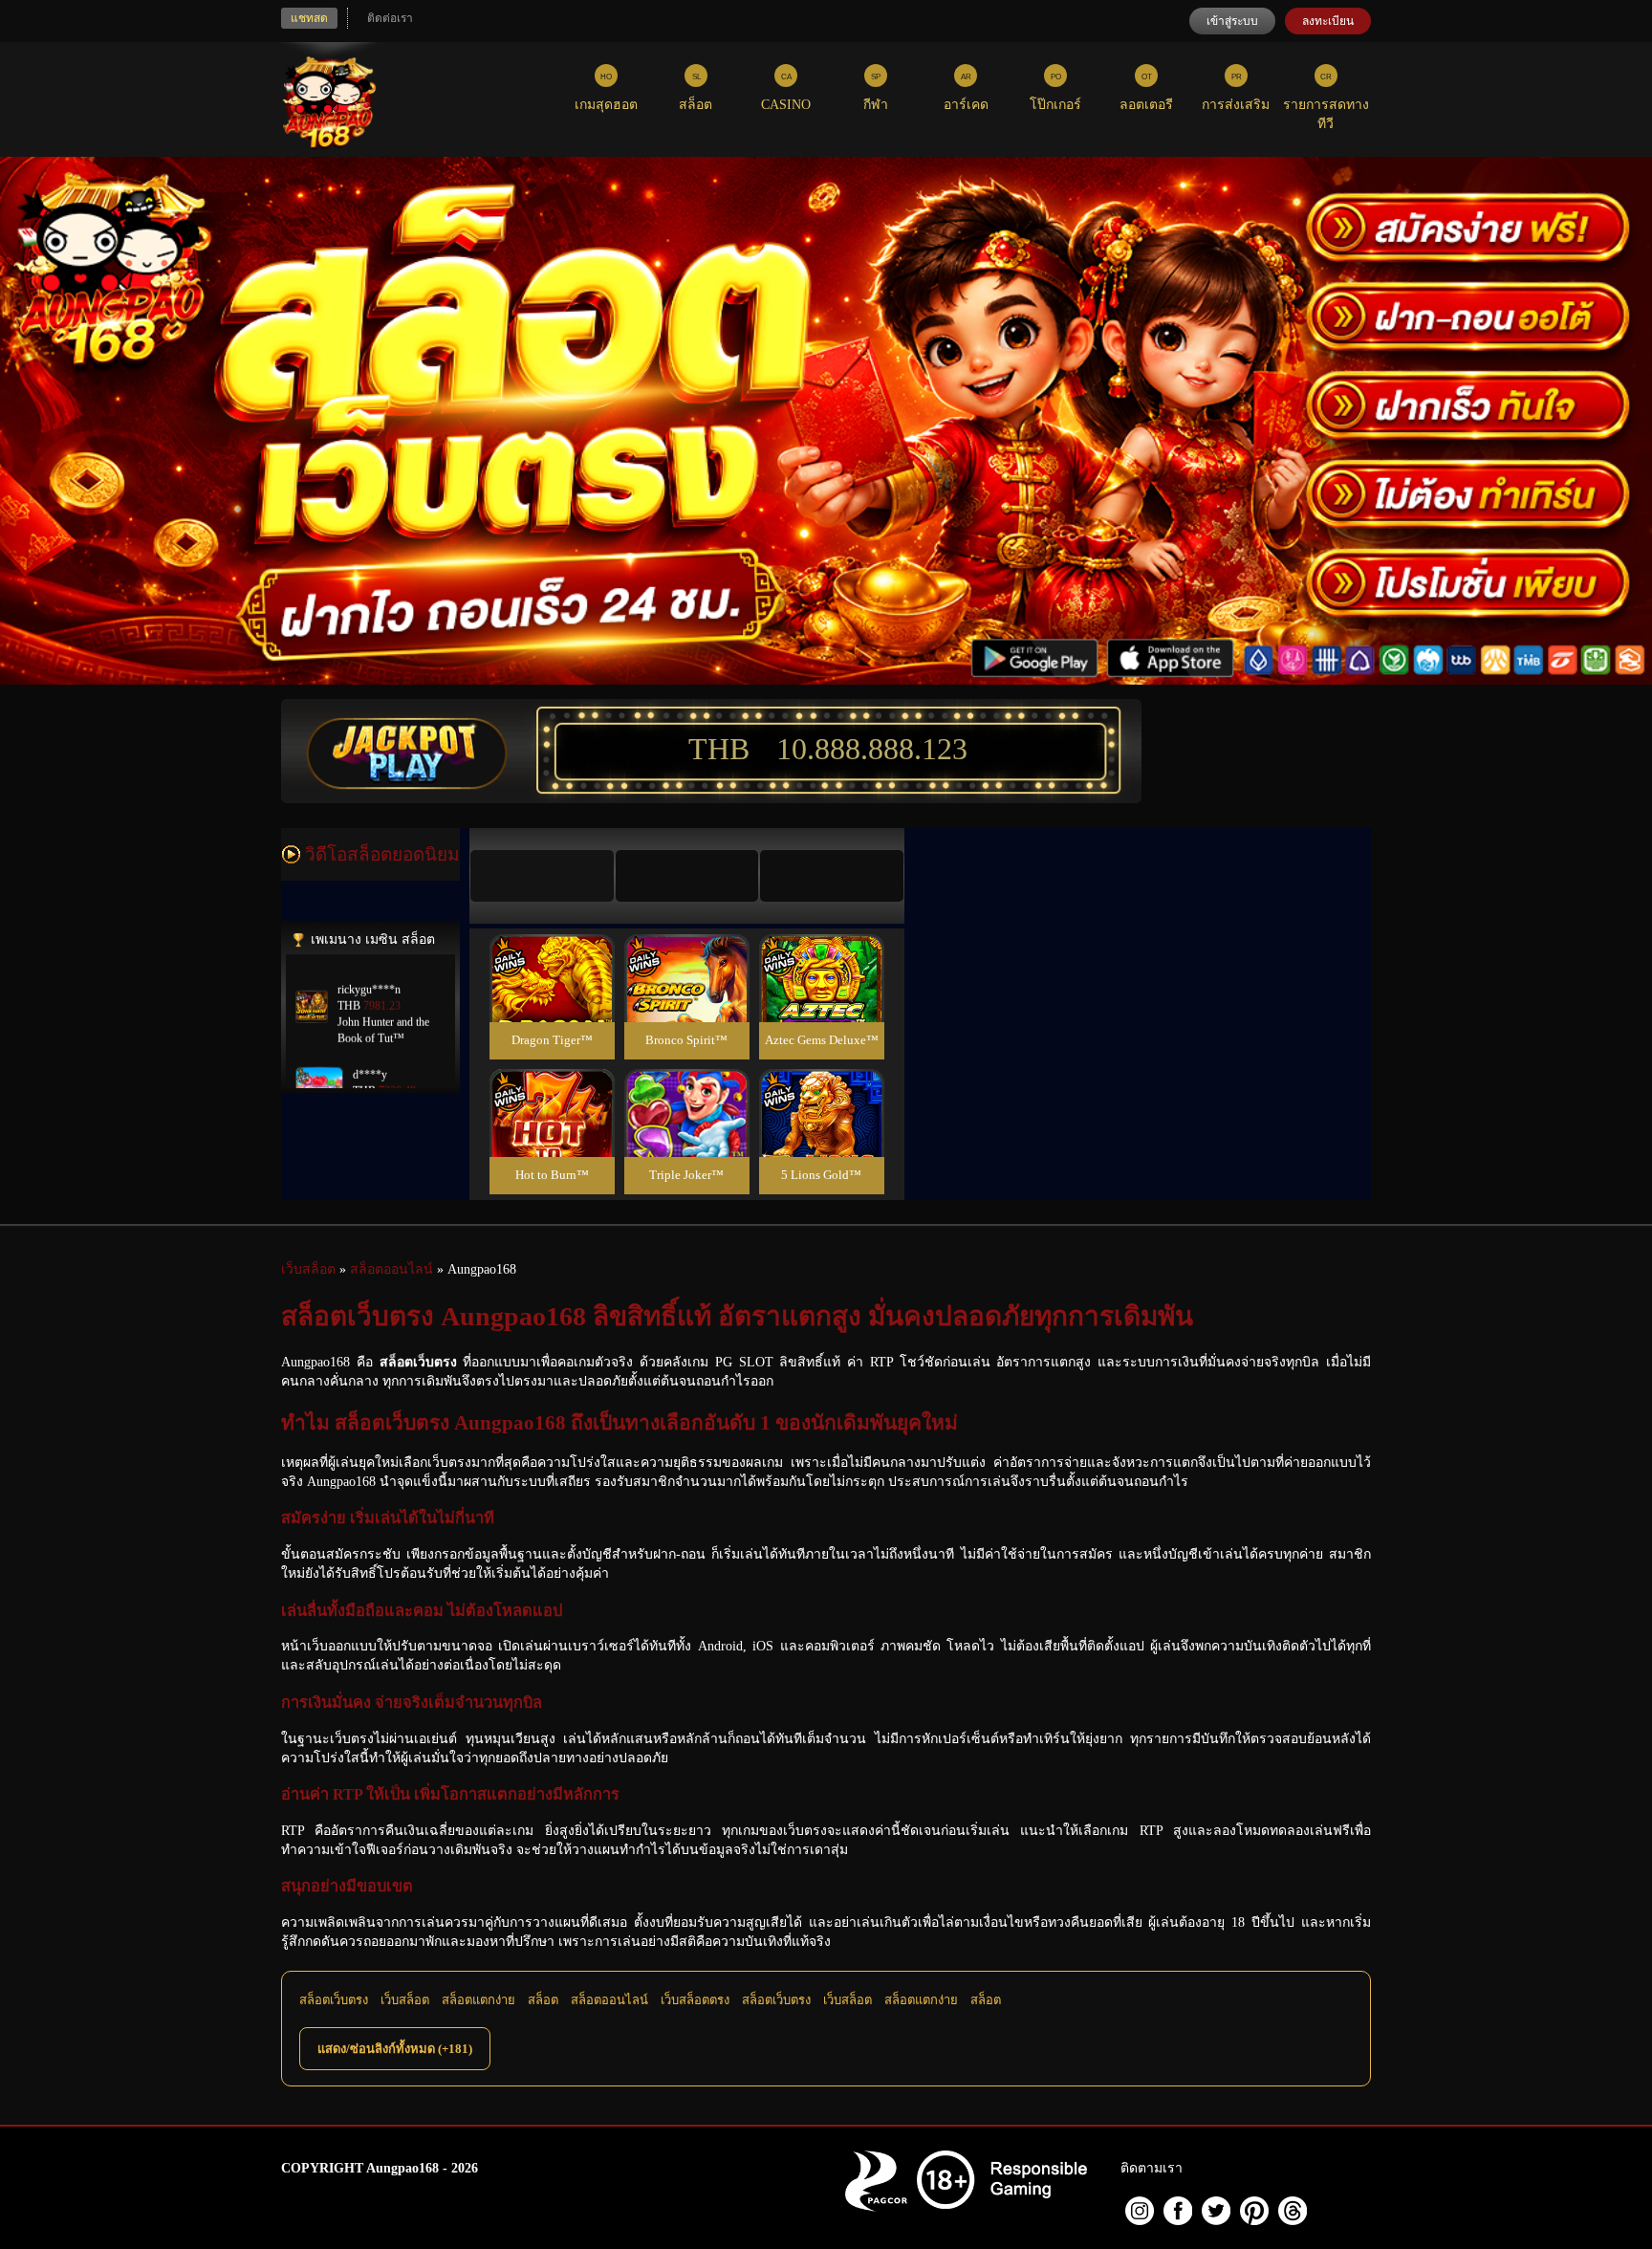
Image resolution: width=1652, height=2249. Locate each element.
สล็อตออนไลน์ (609, 2000)
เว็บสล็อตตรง (695, 2000)
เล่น (552, 999)
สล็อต (543, 2000)
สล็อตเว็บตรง (334, 2000)
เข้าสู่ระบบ (1232, 21)
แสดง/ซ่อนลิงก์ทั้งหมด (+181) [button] (395, 2049)
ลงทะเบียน (1328, 21)
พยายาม (552, 956)
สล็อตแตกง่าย (478, 2000)
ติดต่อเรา (390, 18)
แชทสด (309, 18)
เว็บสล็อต (405, 2000)
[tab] (542, 876)
